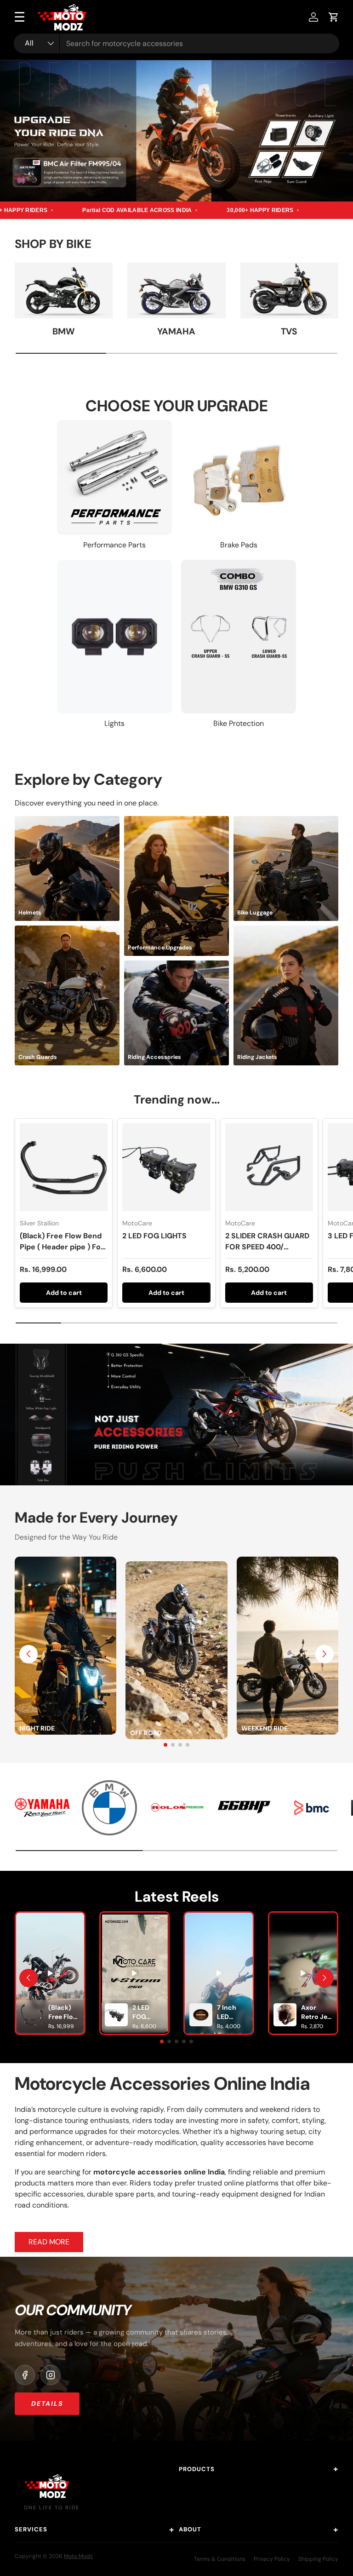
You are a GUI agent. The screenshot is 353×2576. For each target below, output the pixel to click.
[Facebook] (25, 2375)
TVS (289, 331)
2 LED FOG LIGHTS (154, 1236)
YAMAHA (176, 331)
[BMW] (64, 290)
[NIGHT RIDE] (65, 1562)
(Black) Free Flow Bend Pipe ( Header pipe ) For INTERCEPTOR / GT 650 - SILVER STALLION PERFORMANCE (62, 1258)
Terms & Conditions (220, 2559)
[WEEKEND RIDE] (288, 1562)
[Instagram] (51, 2375)
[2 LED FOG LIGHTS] (166, 1167)
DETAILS (47, 2403)
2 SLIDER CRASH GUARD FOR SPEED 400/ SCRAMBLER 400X (267, 1247)
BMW (64, 331)
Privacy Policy (272, 2559)
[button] (334, 17)
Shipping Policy (318, 2559)
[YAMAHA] (176, 290)
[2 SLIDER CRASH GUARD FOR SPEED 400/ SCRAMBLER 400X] (269, 1167)
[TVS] (289, 290)
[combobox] (176, 43)
